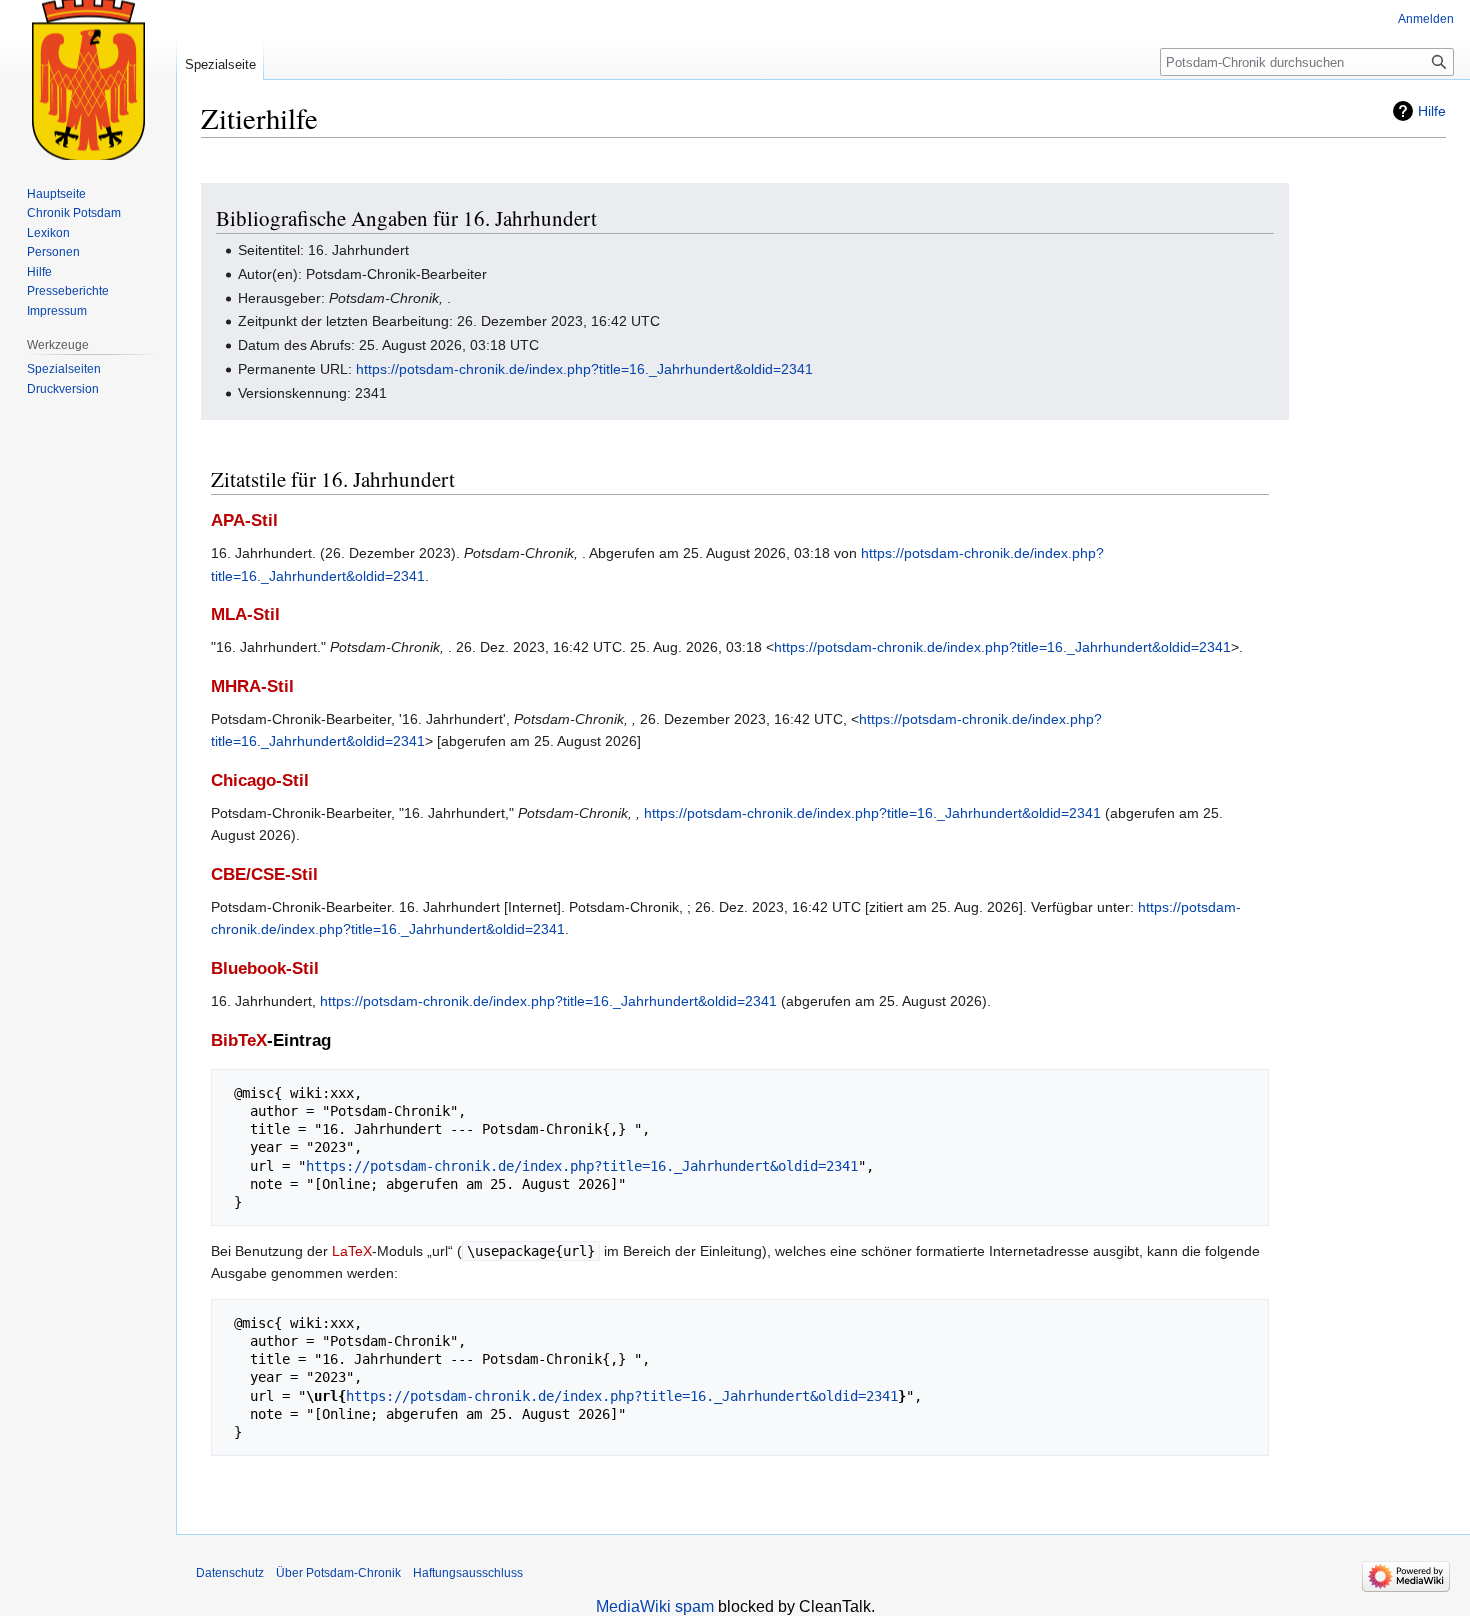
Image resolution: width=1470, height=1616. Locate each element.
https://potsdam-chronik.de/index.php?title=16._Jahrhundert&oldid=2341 (584, 369)
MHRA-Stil (252, 686)
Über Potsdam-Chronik (338, 1573)
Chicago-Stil (260, 780)
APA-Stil (244, 520)
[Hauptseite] (88, 80)
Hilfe (1432, 111)
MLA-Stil (245, 614)
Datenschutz (230, 1573)
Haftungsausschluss (468, 1573)
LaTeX (352, 1251)
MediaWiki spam (655, 1606)
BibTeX (239, 1040)
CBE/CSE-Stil (264, 874)
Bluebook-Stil (265, 968)
